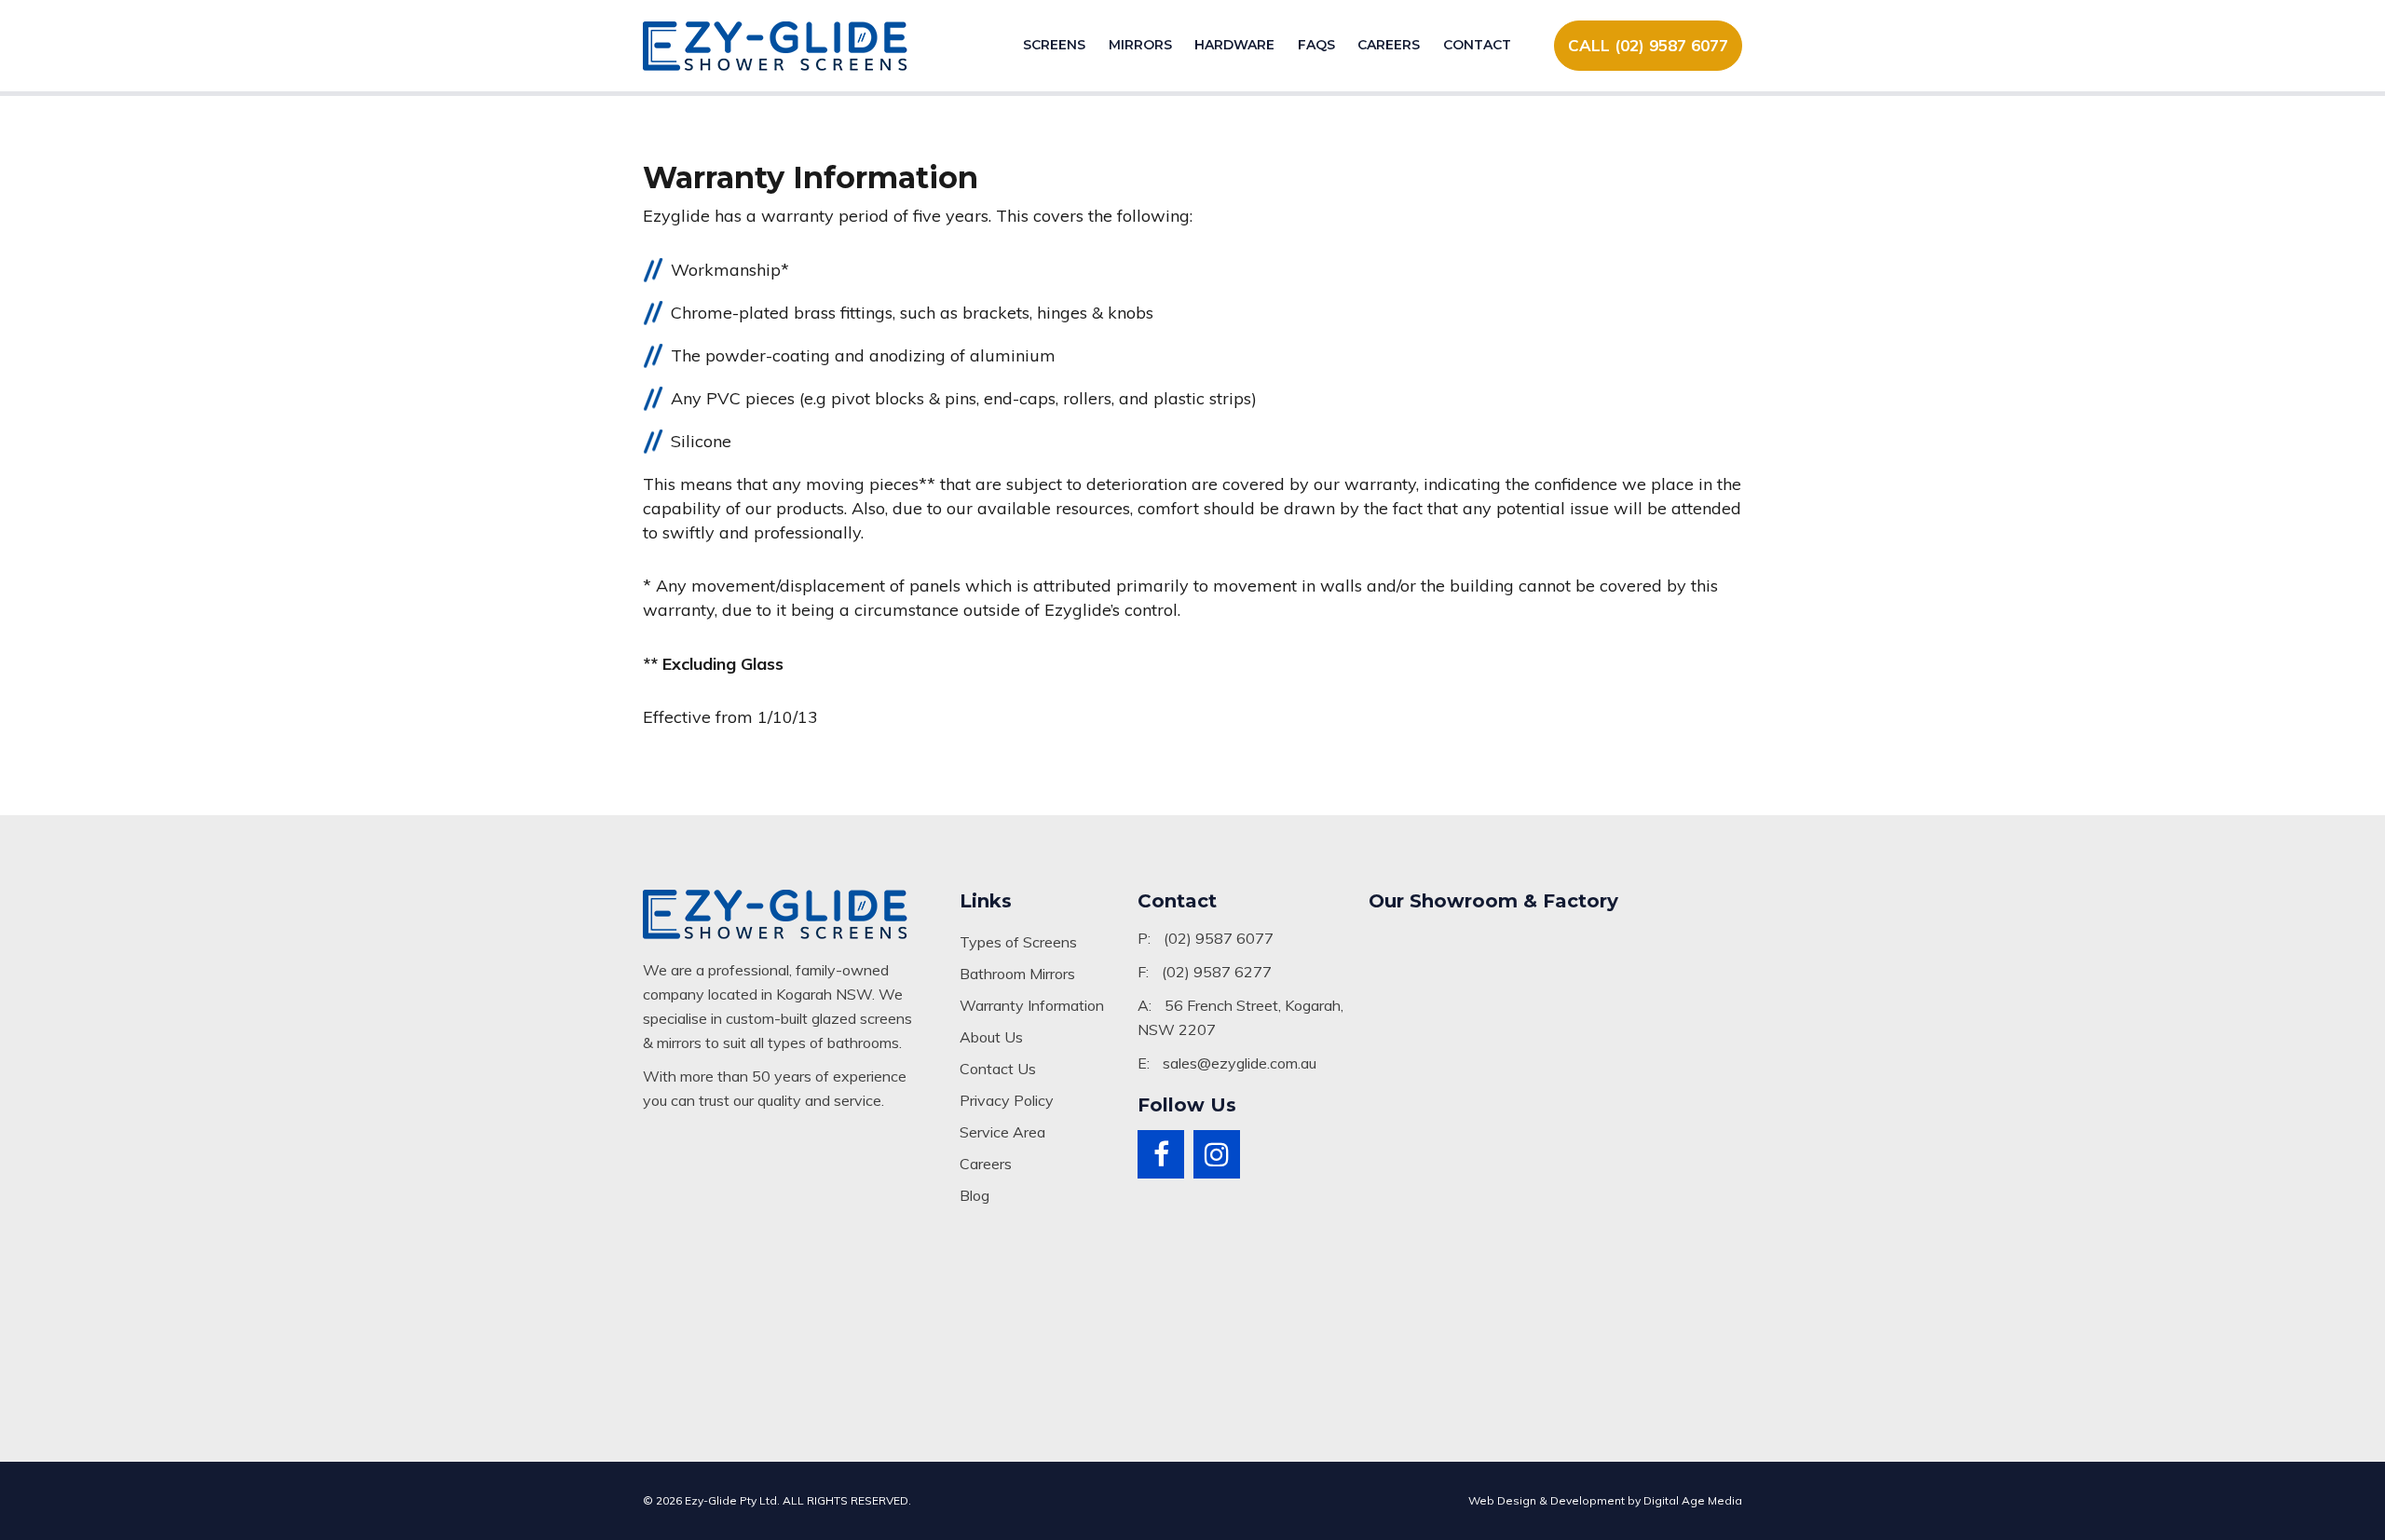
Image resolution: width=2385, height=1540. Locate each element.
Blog (974, 1195)
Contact (1477, 45)
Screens (1054, 45)
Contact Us (998, 1069)
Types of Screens (1018, 942)
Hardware (1234, 45)
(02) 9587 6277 (1217, 972)
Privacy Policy (1007, 1100)
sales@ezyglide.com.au (1240, 1063)
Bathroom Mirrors (1017, 974)
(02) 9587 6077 (1219, 938)
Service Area (1002, 1132)
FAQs (1316, 45)
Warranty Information (1032, 1005)
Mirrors (1140, 45)
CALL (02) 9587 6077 (1648, 45)
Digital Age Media (1693, 1500)
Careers (1389, 45)
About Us (991, 1037)
